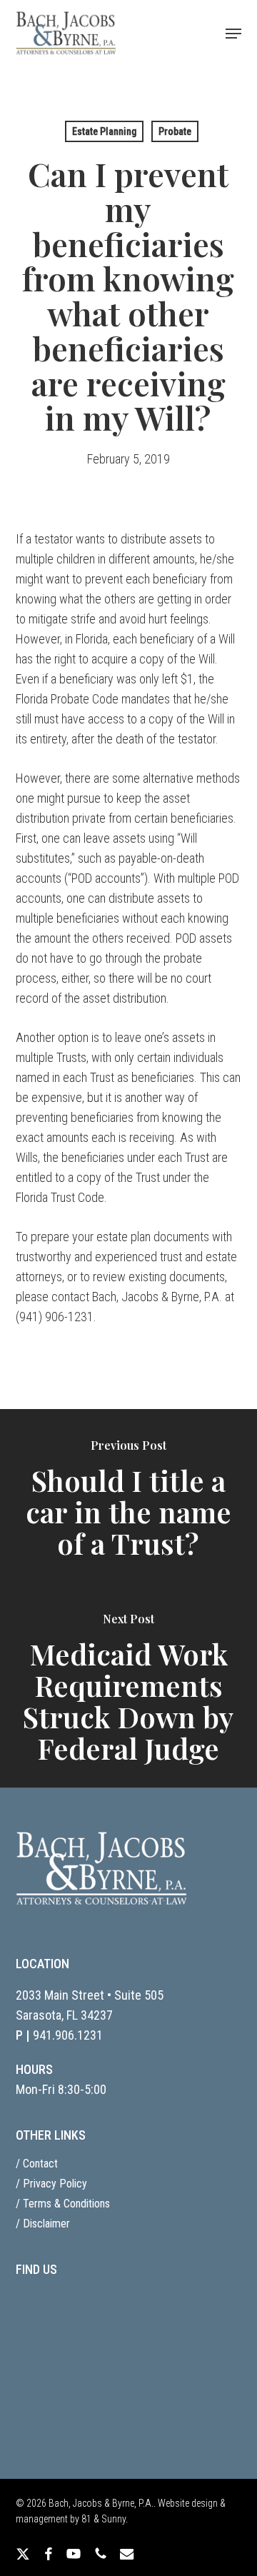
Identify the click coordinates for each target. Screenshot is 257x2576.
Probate (175, 131)
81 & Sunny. (105, 2519)
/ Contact (37, 2164)
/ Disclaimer (43, 2224)
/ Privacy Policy (51, 2184)
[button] (233, 34)
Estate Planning (104, 131)
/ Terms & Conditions (63, 2204)
